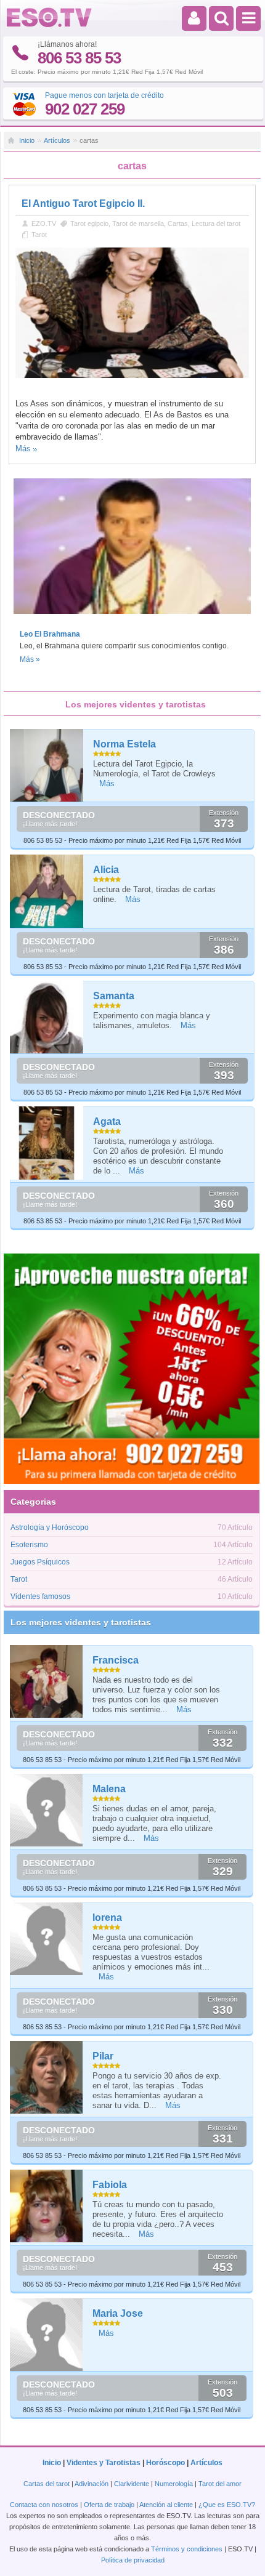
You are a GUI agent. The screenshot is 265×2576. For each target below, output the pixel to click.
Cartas (178, 223)
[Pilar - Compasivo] (47, 2077)
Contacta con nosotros (44, 2505)
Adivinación (92, 2484)
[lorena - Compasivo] (47, 1939)
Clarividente (132, 2484)
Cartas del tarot (47, 2484)
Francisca (116, 1660)
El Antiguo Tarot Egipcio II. (83, 203)
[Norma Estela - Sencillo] (47, 766)
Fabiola (110, 2185)
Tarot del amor (220, 2484)
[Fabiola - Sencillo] (47, 2206)
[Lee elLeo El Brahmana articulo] (132, 618)
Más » (30, 659)
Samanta (114, 996)
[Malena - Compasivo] (47, 1810)
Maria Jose (118, 2313)
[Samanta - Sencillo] (47, 1017)
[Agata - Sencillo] (47, 1143)
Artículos (57, 140)
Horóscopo (165, 2463)
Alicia (106, 870)
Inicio (27, 140)
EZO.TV (44, 223)
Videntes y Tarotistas (104, 2463)
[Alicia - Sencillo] (47, 891)
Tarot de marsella (138, 223)
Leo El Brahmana (50, 634)
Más (23, 449)
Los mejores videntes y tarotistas (81, 1622)
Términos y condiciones (187, 2549)
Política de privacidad (133, 2560)
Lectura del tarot (216, 223)
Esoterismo (29, 1545)
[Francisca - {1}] (47, 1681)
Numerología (174, 2484)
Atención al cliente (166, 2505)
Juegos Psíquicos (40, 1562)
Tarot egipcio (89, 223)
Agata (107, 1121)
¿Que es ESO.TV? (227, 2505)
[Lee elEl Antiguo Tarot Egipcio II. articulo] (132, 376)
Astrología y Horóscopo (50, 1527)
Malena (109, 1789)
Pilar (103, 2056)
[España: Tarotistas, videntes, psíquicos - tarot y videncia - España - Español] (49, 25)
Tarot (39, 235)
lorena (107, 1918)
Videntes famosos (40, 1596)
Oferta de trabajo (109, 2505)
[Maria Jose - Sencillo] (47, 2335)
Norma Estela (124, 744)
